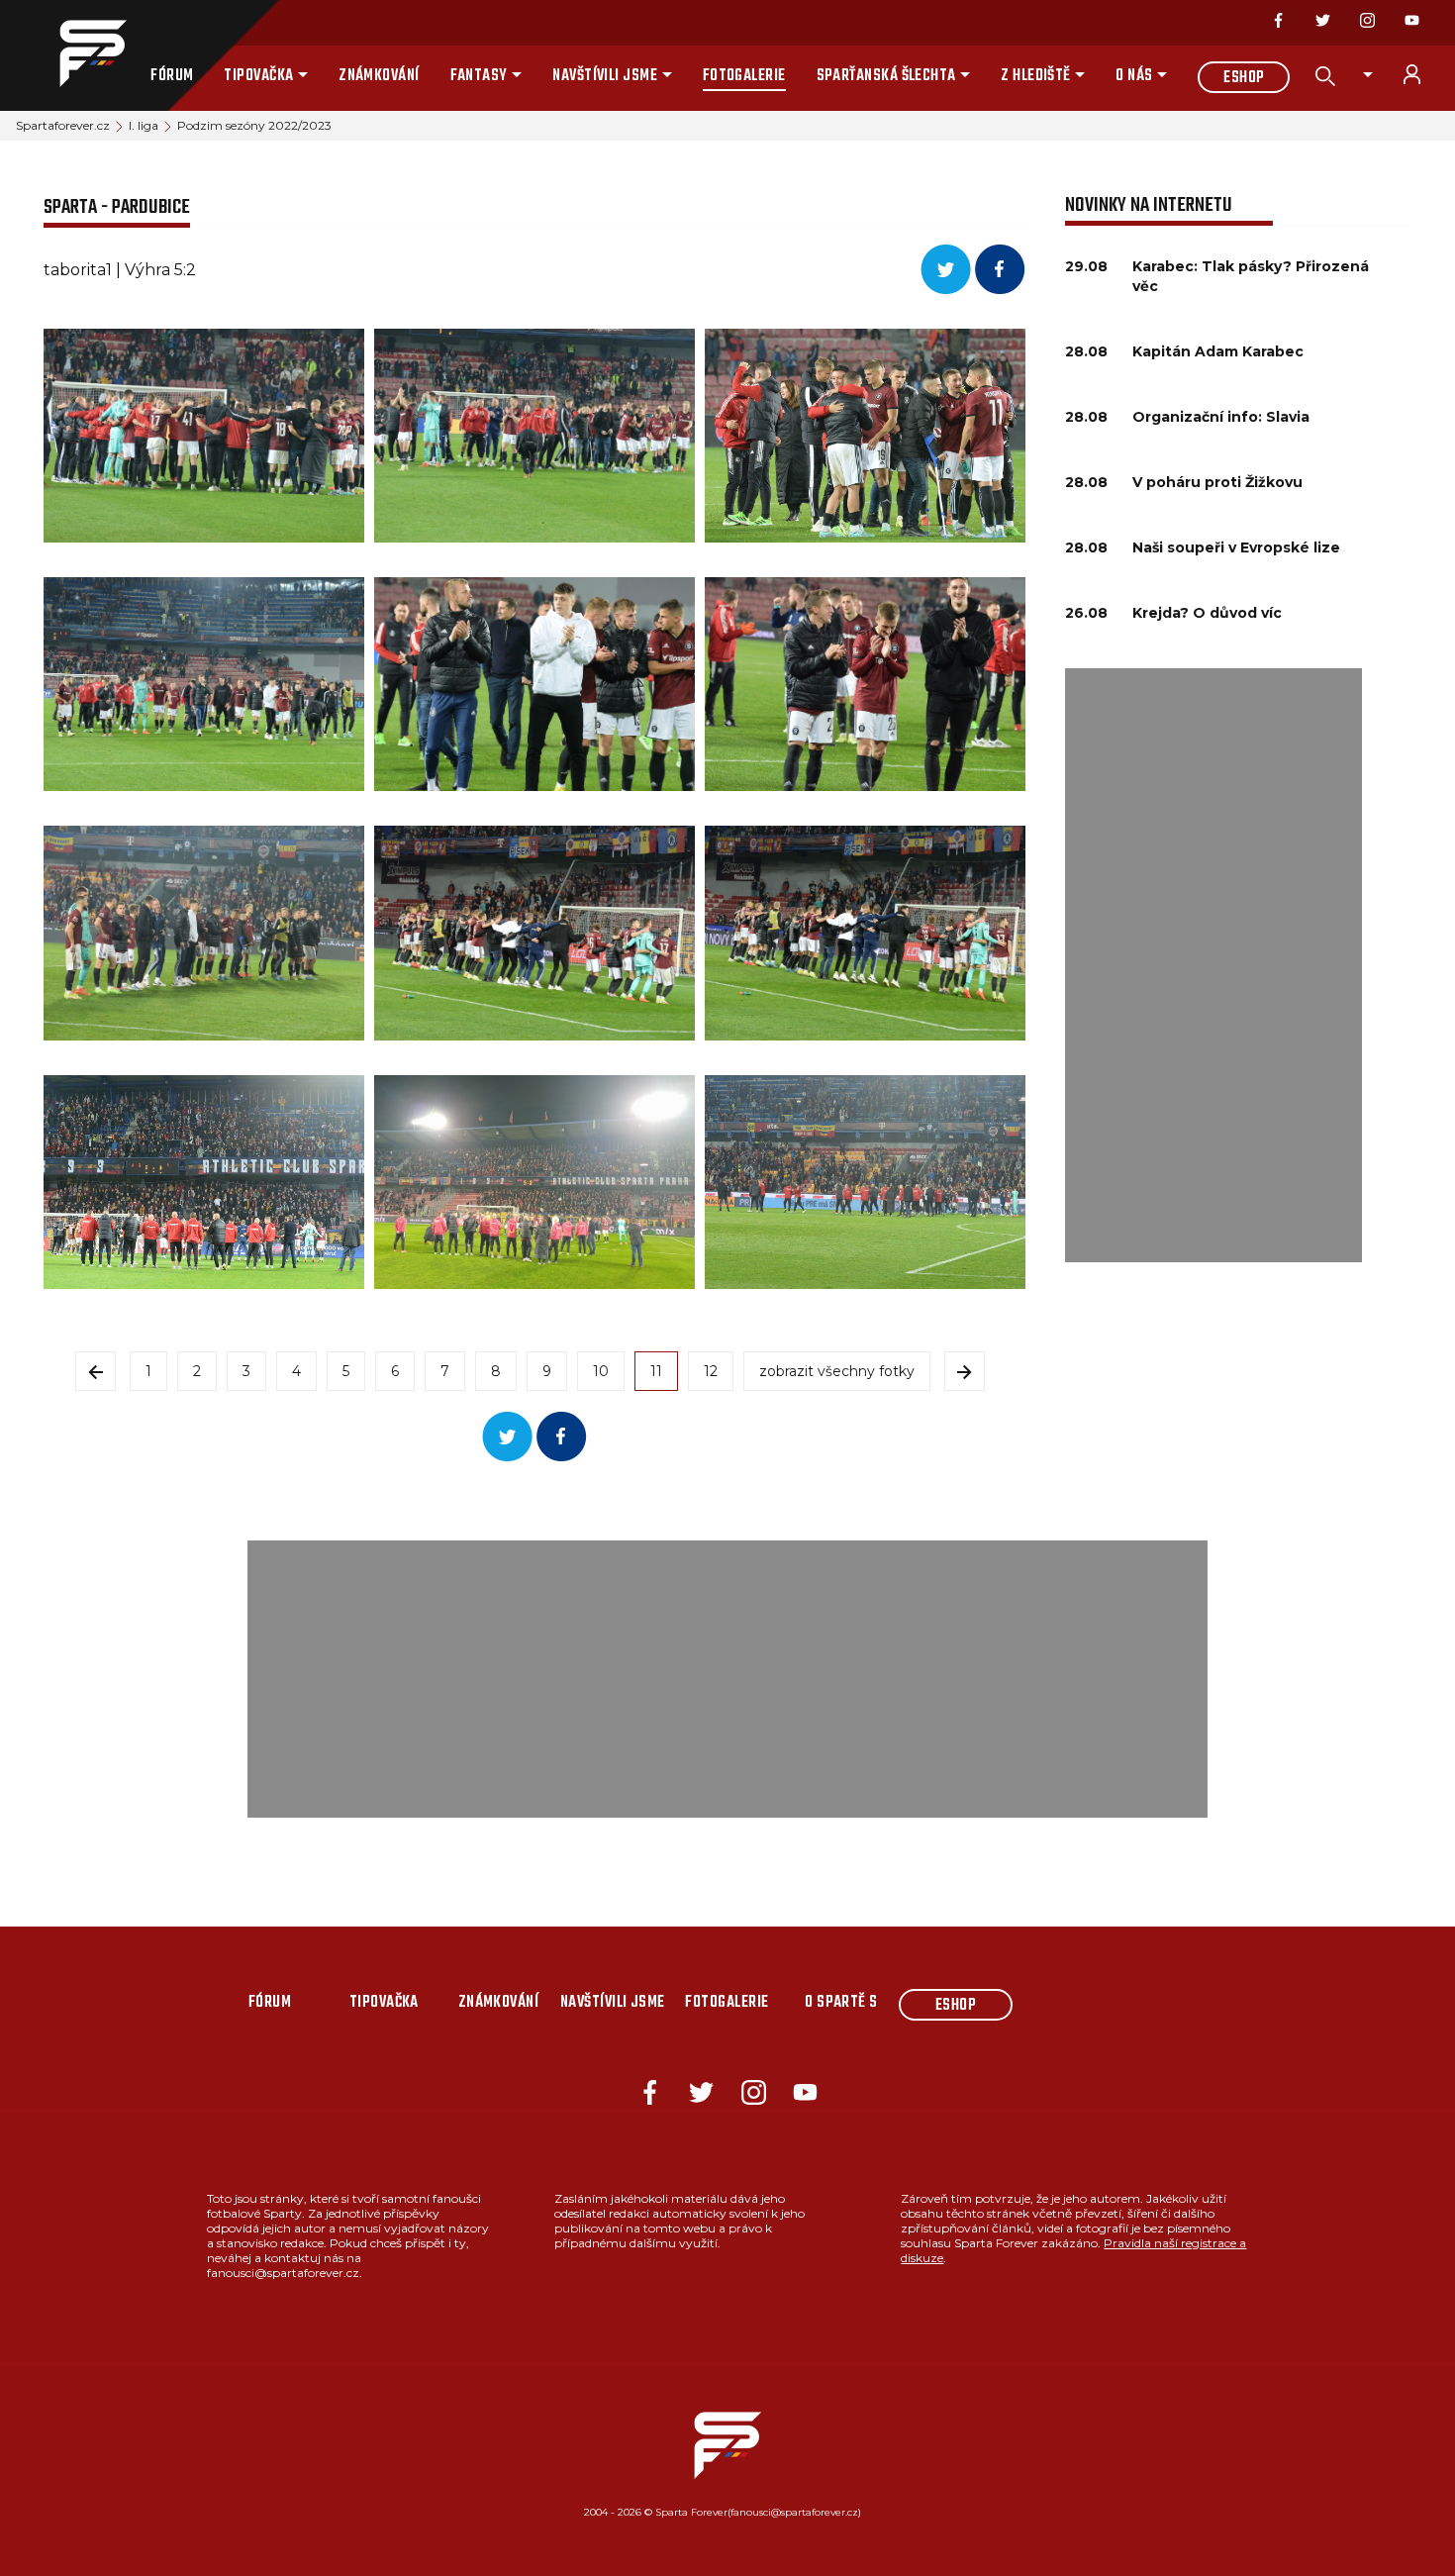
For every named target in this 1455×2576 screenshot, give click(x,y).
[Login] (1423, 74)
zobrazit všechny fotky (837, 1371)
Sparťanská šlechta (886, 76)
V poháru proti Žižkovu (1217, 482)
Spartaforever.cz (63, 125)
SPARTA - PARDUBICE (117, 207)
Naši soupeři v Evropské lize (1236, 547)
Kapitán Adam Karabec (1218, 351)
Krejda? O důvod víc (1207, 613)
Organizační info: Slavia (1221, 417)
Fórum (172, 76)
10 (601, 1371)
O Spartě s (841, 2003)
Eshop (1244, 78)
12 (711, 1371)
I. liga (144, 125)
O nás (1134, 76)
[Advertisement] (1213, 965)
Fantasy (479, 76)
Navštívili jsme (605, 76)
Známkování (379, 76)
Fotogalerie (744, 76)
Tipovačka (258, 76)
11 (656, 1371)
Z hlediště (1036, 76)
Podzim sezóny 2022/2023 (254, 125)
